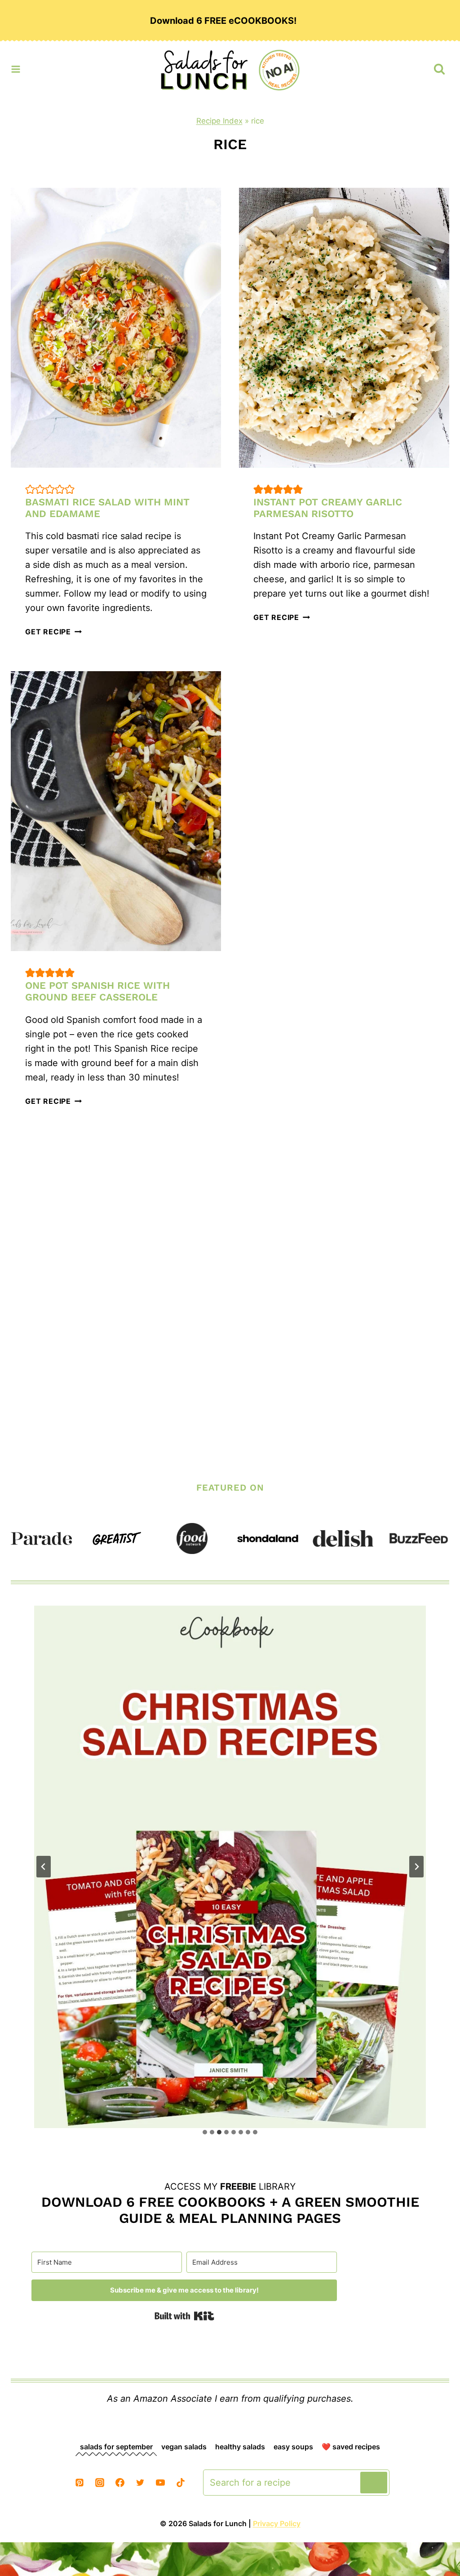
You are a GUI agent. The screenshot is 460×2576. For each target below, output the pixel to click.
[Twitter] (140, 2483)
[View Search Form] (439, 69)
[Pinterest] (80, 2483)
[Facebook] (120, 2483)
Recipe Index (219, 121)
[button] (30, 489)
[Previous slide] (44, 1867)
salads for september (116, 2447)
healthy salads (240, 2447)
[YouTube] (160, 2483)
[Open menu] (16, 67)
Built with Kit (184, 2316)
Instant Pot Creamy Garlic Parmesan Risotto (328, 508)
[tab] (205, 2132)
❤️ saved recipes (351, 2447)
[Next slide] (416, 1867)
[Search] (374, 2483)
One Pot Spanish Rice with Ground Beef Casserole (97, 991)
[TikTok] (181, 2483)
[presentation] (116, 328)
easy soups (293, 2447)
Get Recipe (53, 632)
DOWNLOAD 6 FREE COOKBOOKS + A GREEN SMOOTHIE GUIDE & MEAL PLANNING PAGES (230, 2210)
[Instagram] (100, 2483)
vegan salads (184, 2447)
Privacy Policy (277, 2523)
